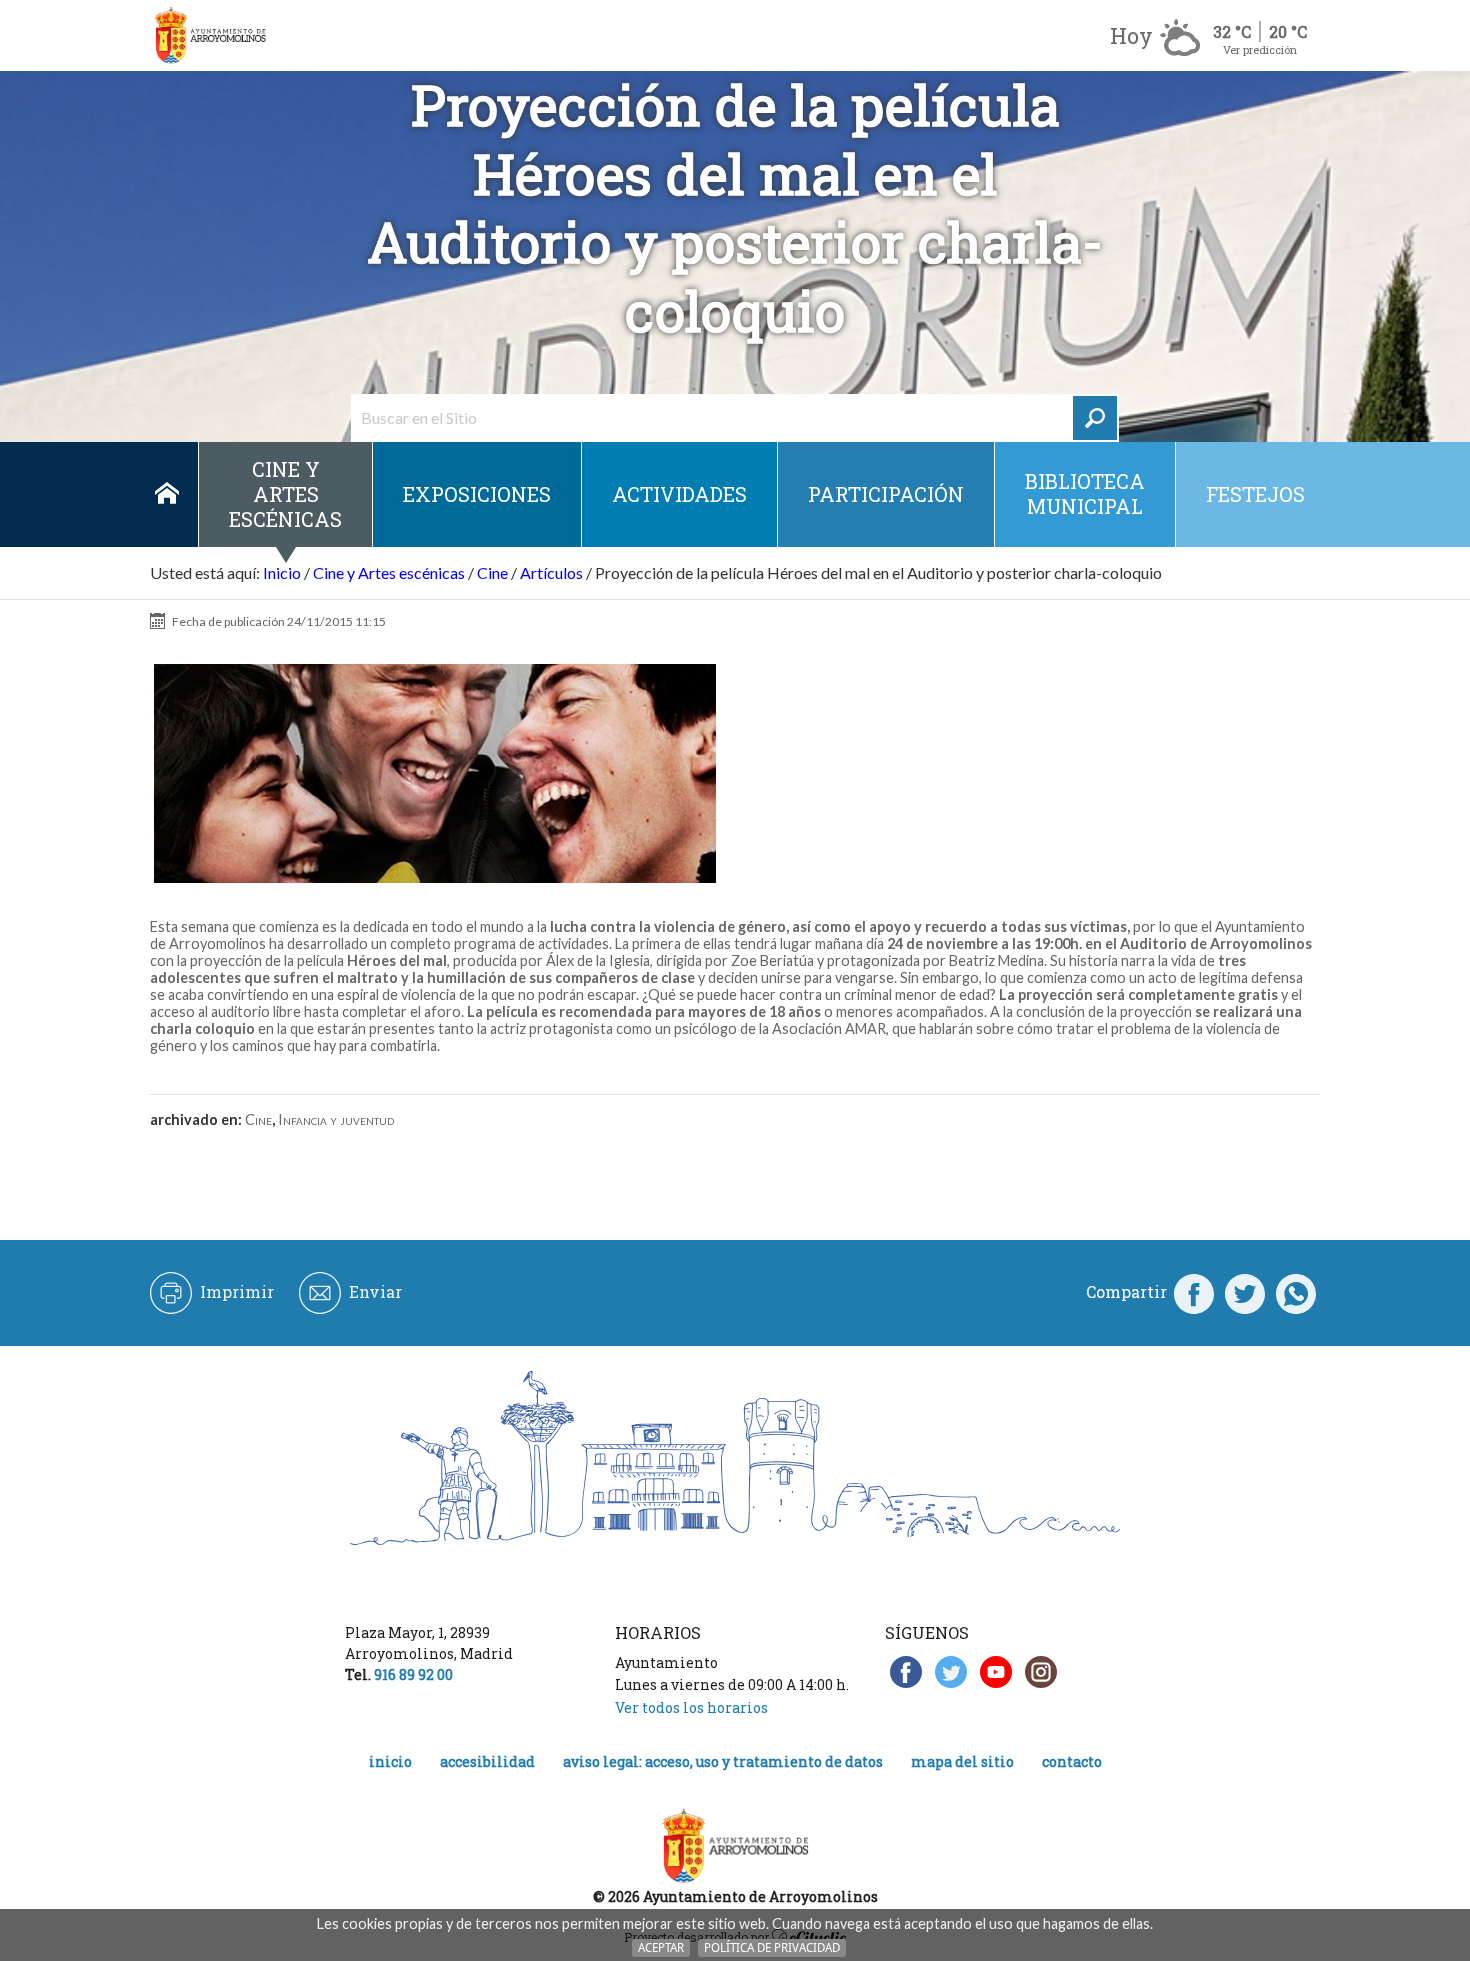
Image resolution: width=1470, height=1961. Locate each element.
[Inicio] (210, 35)
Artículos (551, 572)
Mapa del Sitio (962, 1761)
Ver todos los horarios (691, 1707)
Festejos (1255, 494)
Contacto (1072, 1761)
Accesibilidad (487, 1761)
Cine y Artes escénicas (285, 494)
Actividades (679, 494)
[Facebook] (1194, 1292)
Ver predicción (1260, 49)
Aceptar (661, 1947)
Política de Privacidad (772, 1947)
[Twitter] (1245, 1292)
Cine (492, 572)
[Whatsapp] (1296, 1292)
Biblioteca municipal (1085, 493)
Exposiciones (477, 494)
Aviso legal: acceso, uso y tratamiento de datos (723, 1761)
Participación (886, 494)
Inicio (166, 494)
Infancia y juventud (336, 1119)
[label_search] (1095, 418)
